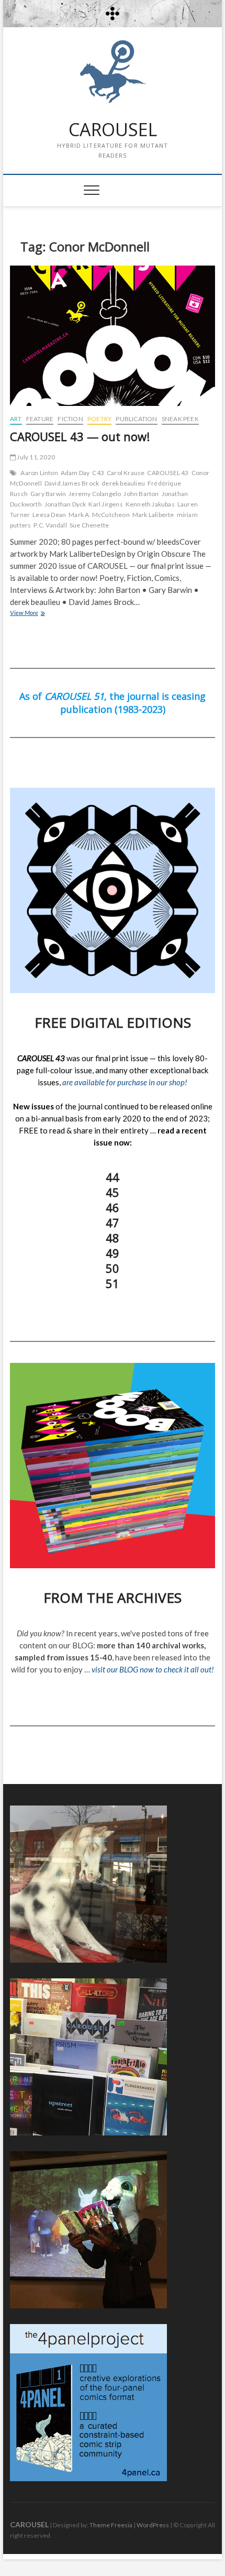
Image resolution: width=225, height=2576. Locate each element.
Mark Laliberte (153, 515)
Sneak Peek (180, 419)
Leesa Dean (49, 515)
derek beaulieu (123, 483)
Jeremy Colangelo (95, 494)
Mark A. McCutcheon (99, 515)
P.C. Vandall (50, 525)
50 (113, 1268)
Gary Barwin (48, 494)
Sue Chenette (89, 525)
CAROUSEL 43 (168, 473)
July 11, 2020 (35, 457)
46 (113, 1207)
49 (113, 1253)
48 (113, 1238)
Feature (40, 419)
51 (113, 1283)
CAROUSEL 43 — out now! (80, 436)
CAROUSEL (113, 130)
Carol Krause (126, 473)
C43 (98, 473)
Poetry (99, 419)
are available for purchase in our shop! (125, 1082)
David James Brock (72, 483)
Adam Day (75, 473)
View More (38, 614)
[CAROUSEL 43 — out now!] (113, 336)
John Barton (141, 494)
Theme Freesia (111, 2525)
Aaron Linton (39, 473)
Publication (136, 419)
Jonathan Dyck (65, 504)
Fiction (70, 419)
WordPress (153, 2525)
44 (113, 1177)
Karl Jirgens (105, 504)
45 (113, 1192)
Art (16, 419)
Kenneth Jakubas (150, 504)
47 (113, 1223)
